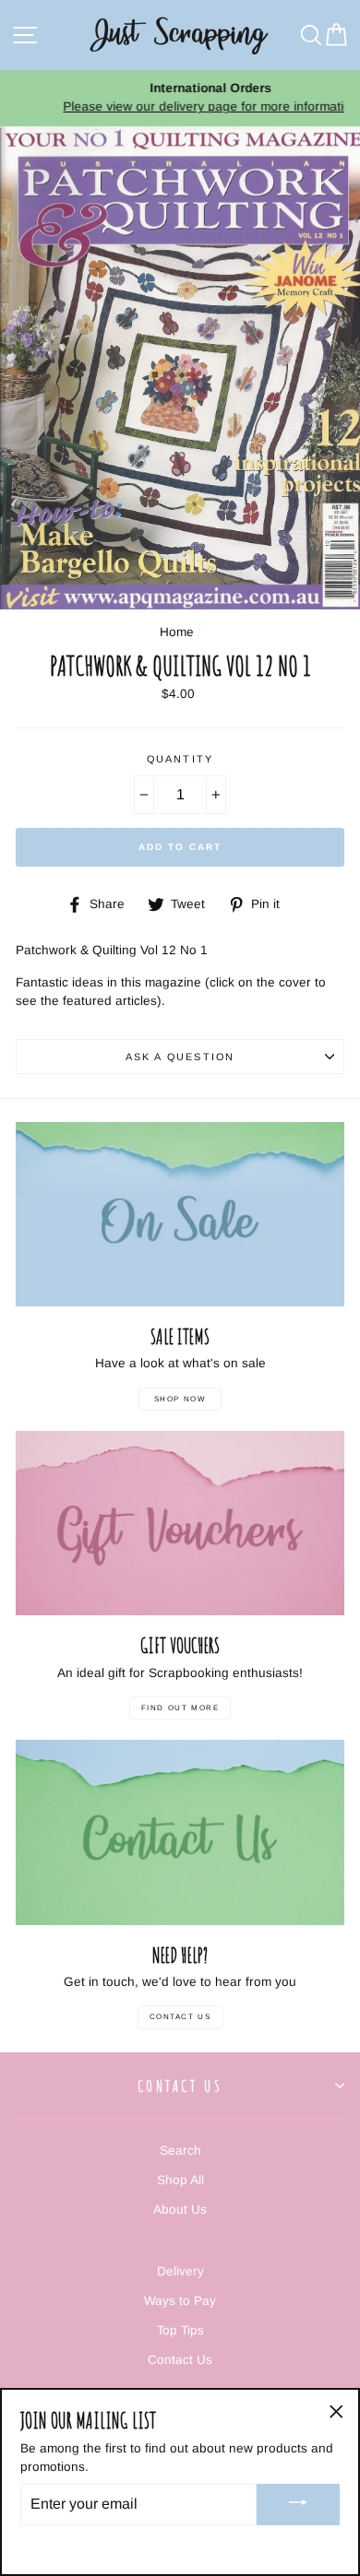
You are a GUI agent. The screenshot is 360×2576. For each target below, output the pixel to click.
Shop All (180, 2180)
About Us (180, 2210)
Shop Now (180, 1399)
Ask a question (180, 1057)
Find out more (180, 1708)
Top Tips (180, 2330)
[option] (180, 98)
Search (180, 2151)
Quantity (180, 759)
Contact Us (180, 2017)
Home (177, 632)
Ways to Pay (180, 2301)
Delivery (180, 2271)
